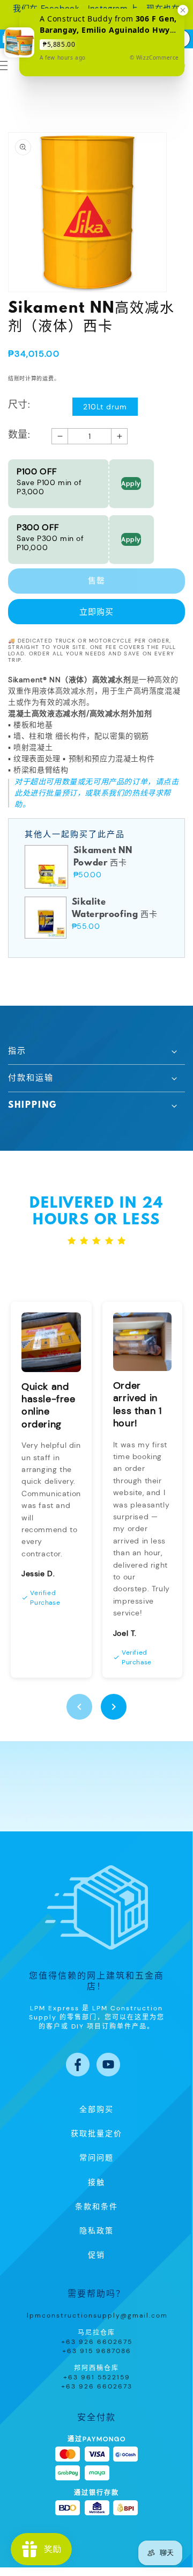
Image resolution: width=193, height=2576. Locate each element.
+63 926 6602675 (97, 2342)
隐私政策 (96, 2231)
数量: (19, 435)
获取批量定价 (96, 2134)
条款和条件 (96, 2207)
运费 (48, 378)
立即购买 (96, 612)
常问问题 (96, 2158)
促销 (96, 2255)
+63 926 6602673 (97, 2386)
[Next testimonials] (114, 1707)
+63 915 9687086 (97, 2351)
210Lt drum (105, 407)
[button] (96, 1051)
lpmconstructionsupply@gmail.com (97, 2315)
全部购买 (96, 2110)
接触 (96, 2183)
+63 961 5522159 (97, 2377)
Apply (131, 484)
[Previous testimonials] (79, 1707)
